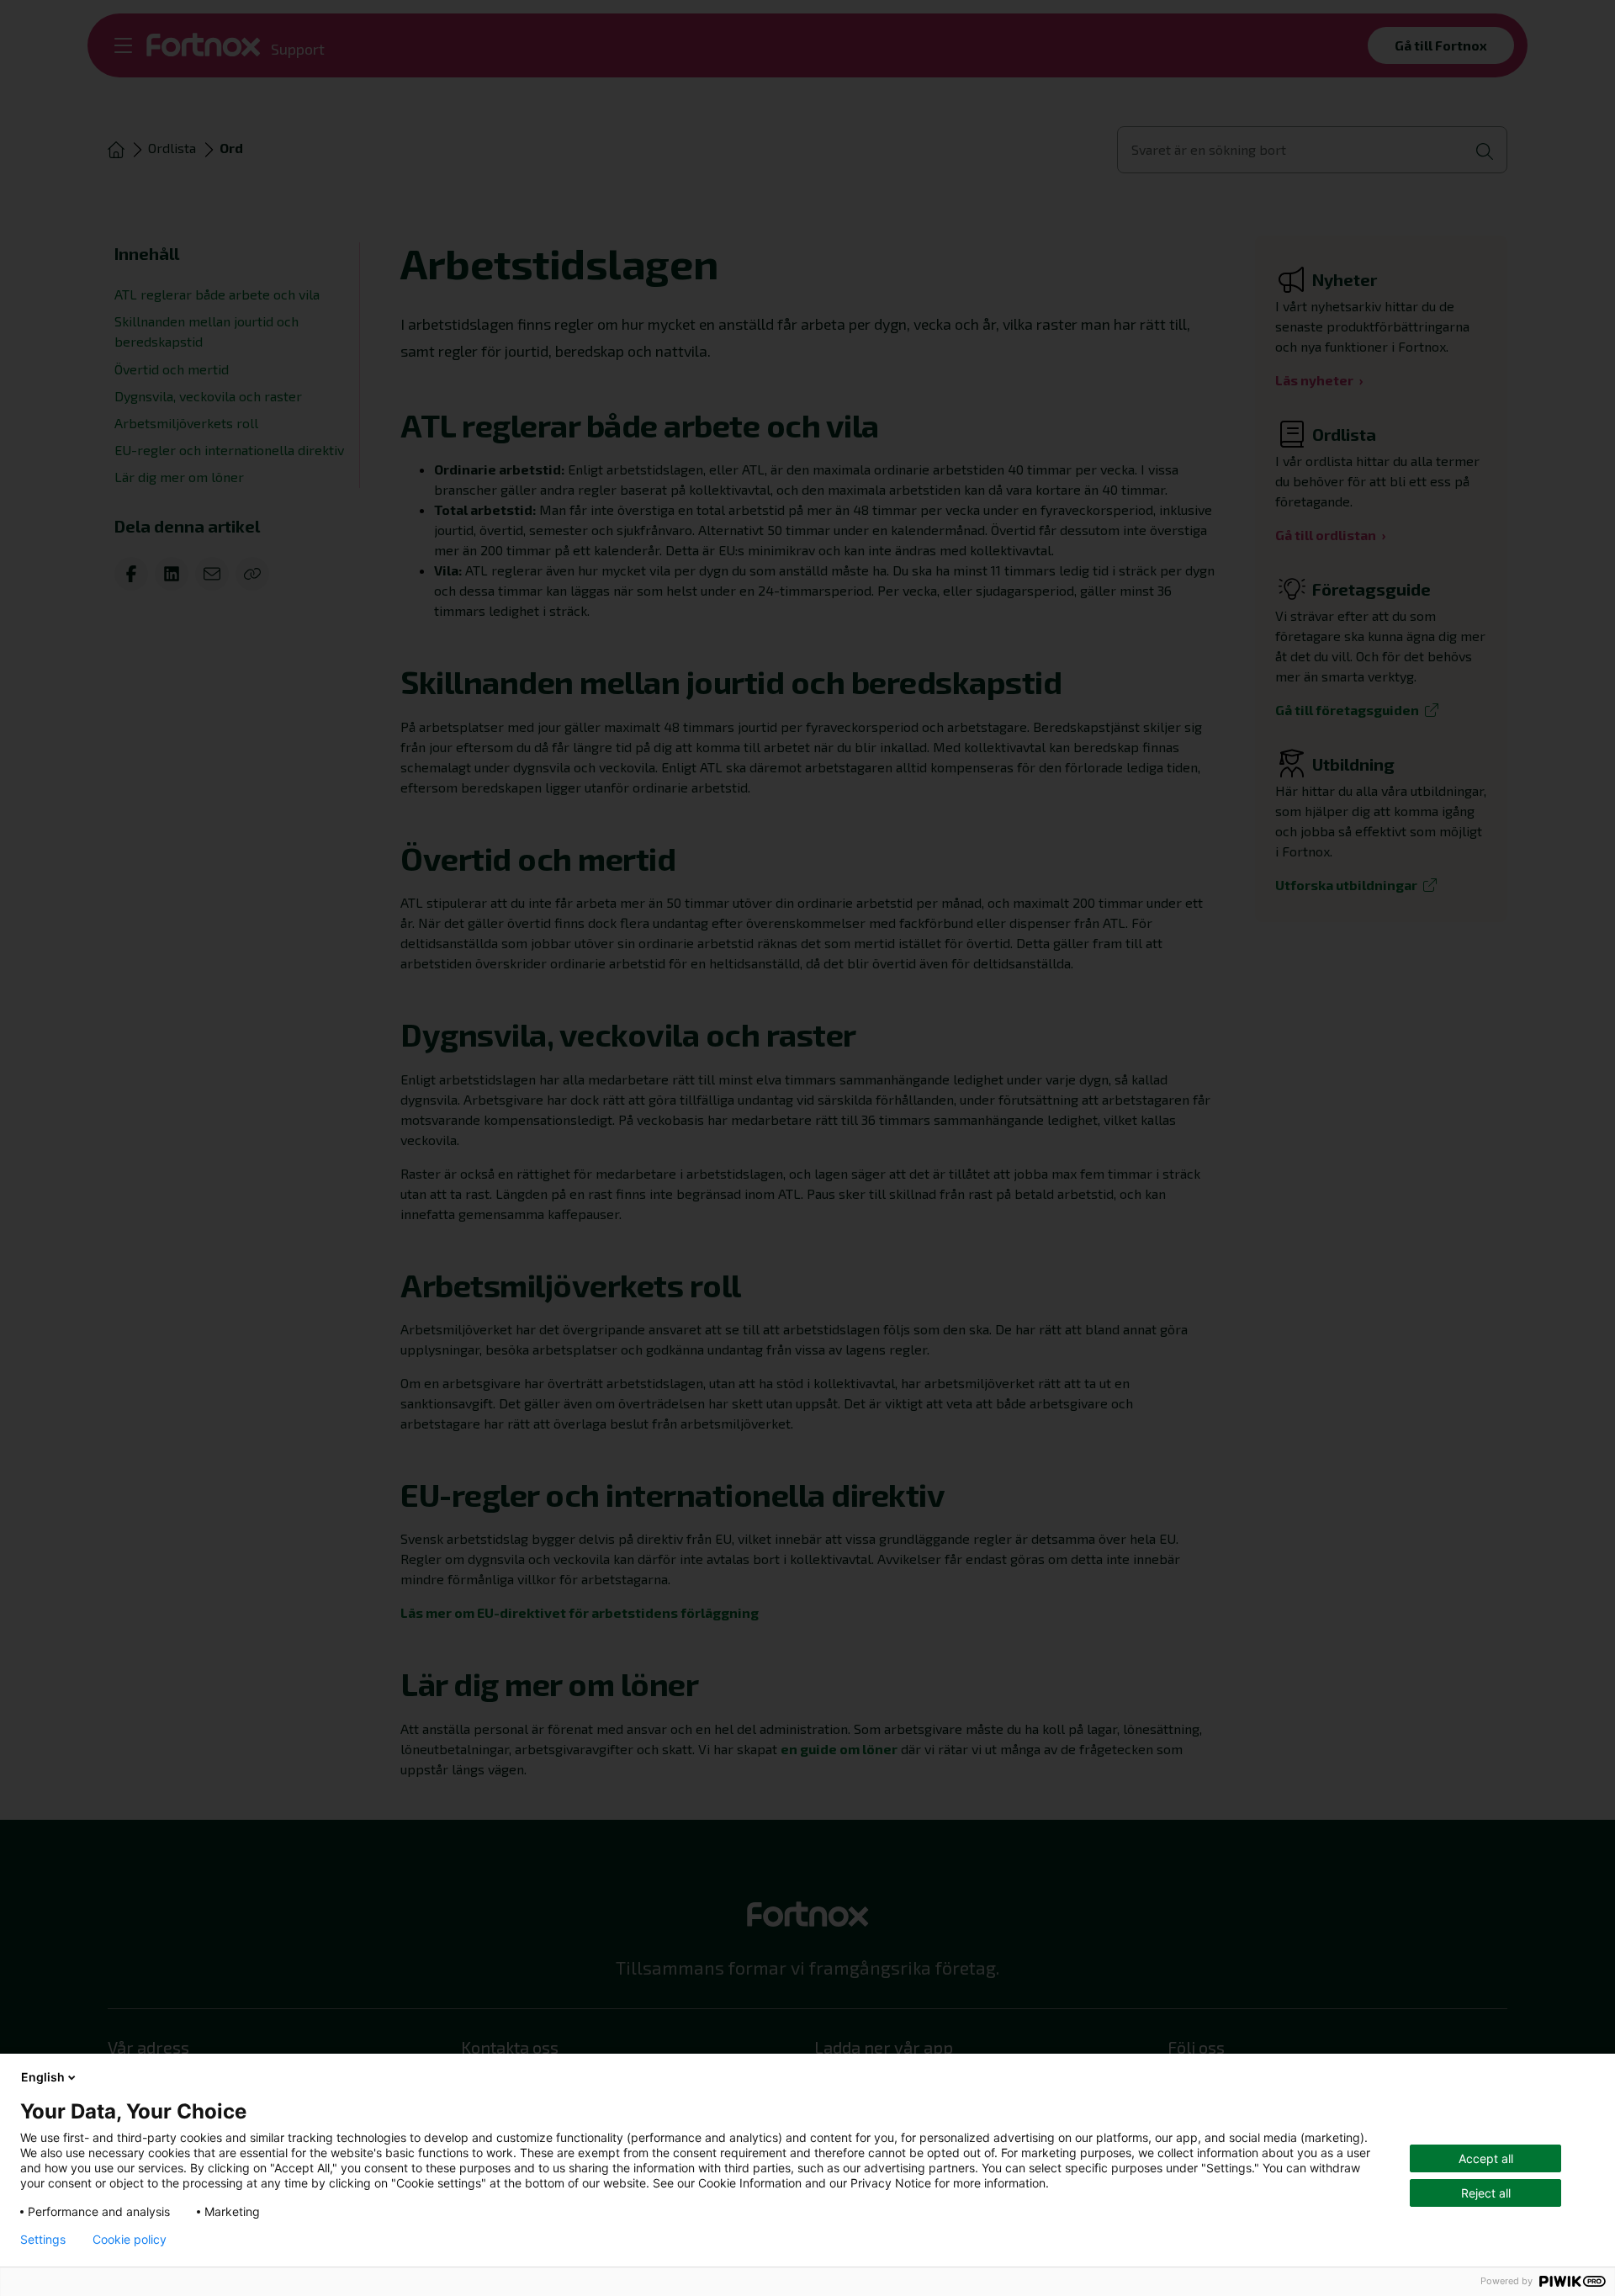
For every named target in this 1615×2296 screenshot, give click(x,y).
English (43, 2077)
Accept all (1486, 2158)
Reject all (1486, 2193)
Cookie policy (130, 2240)
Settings (43, 2240)
